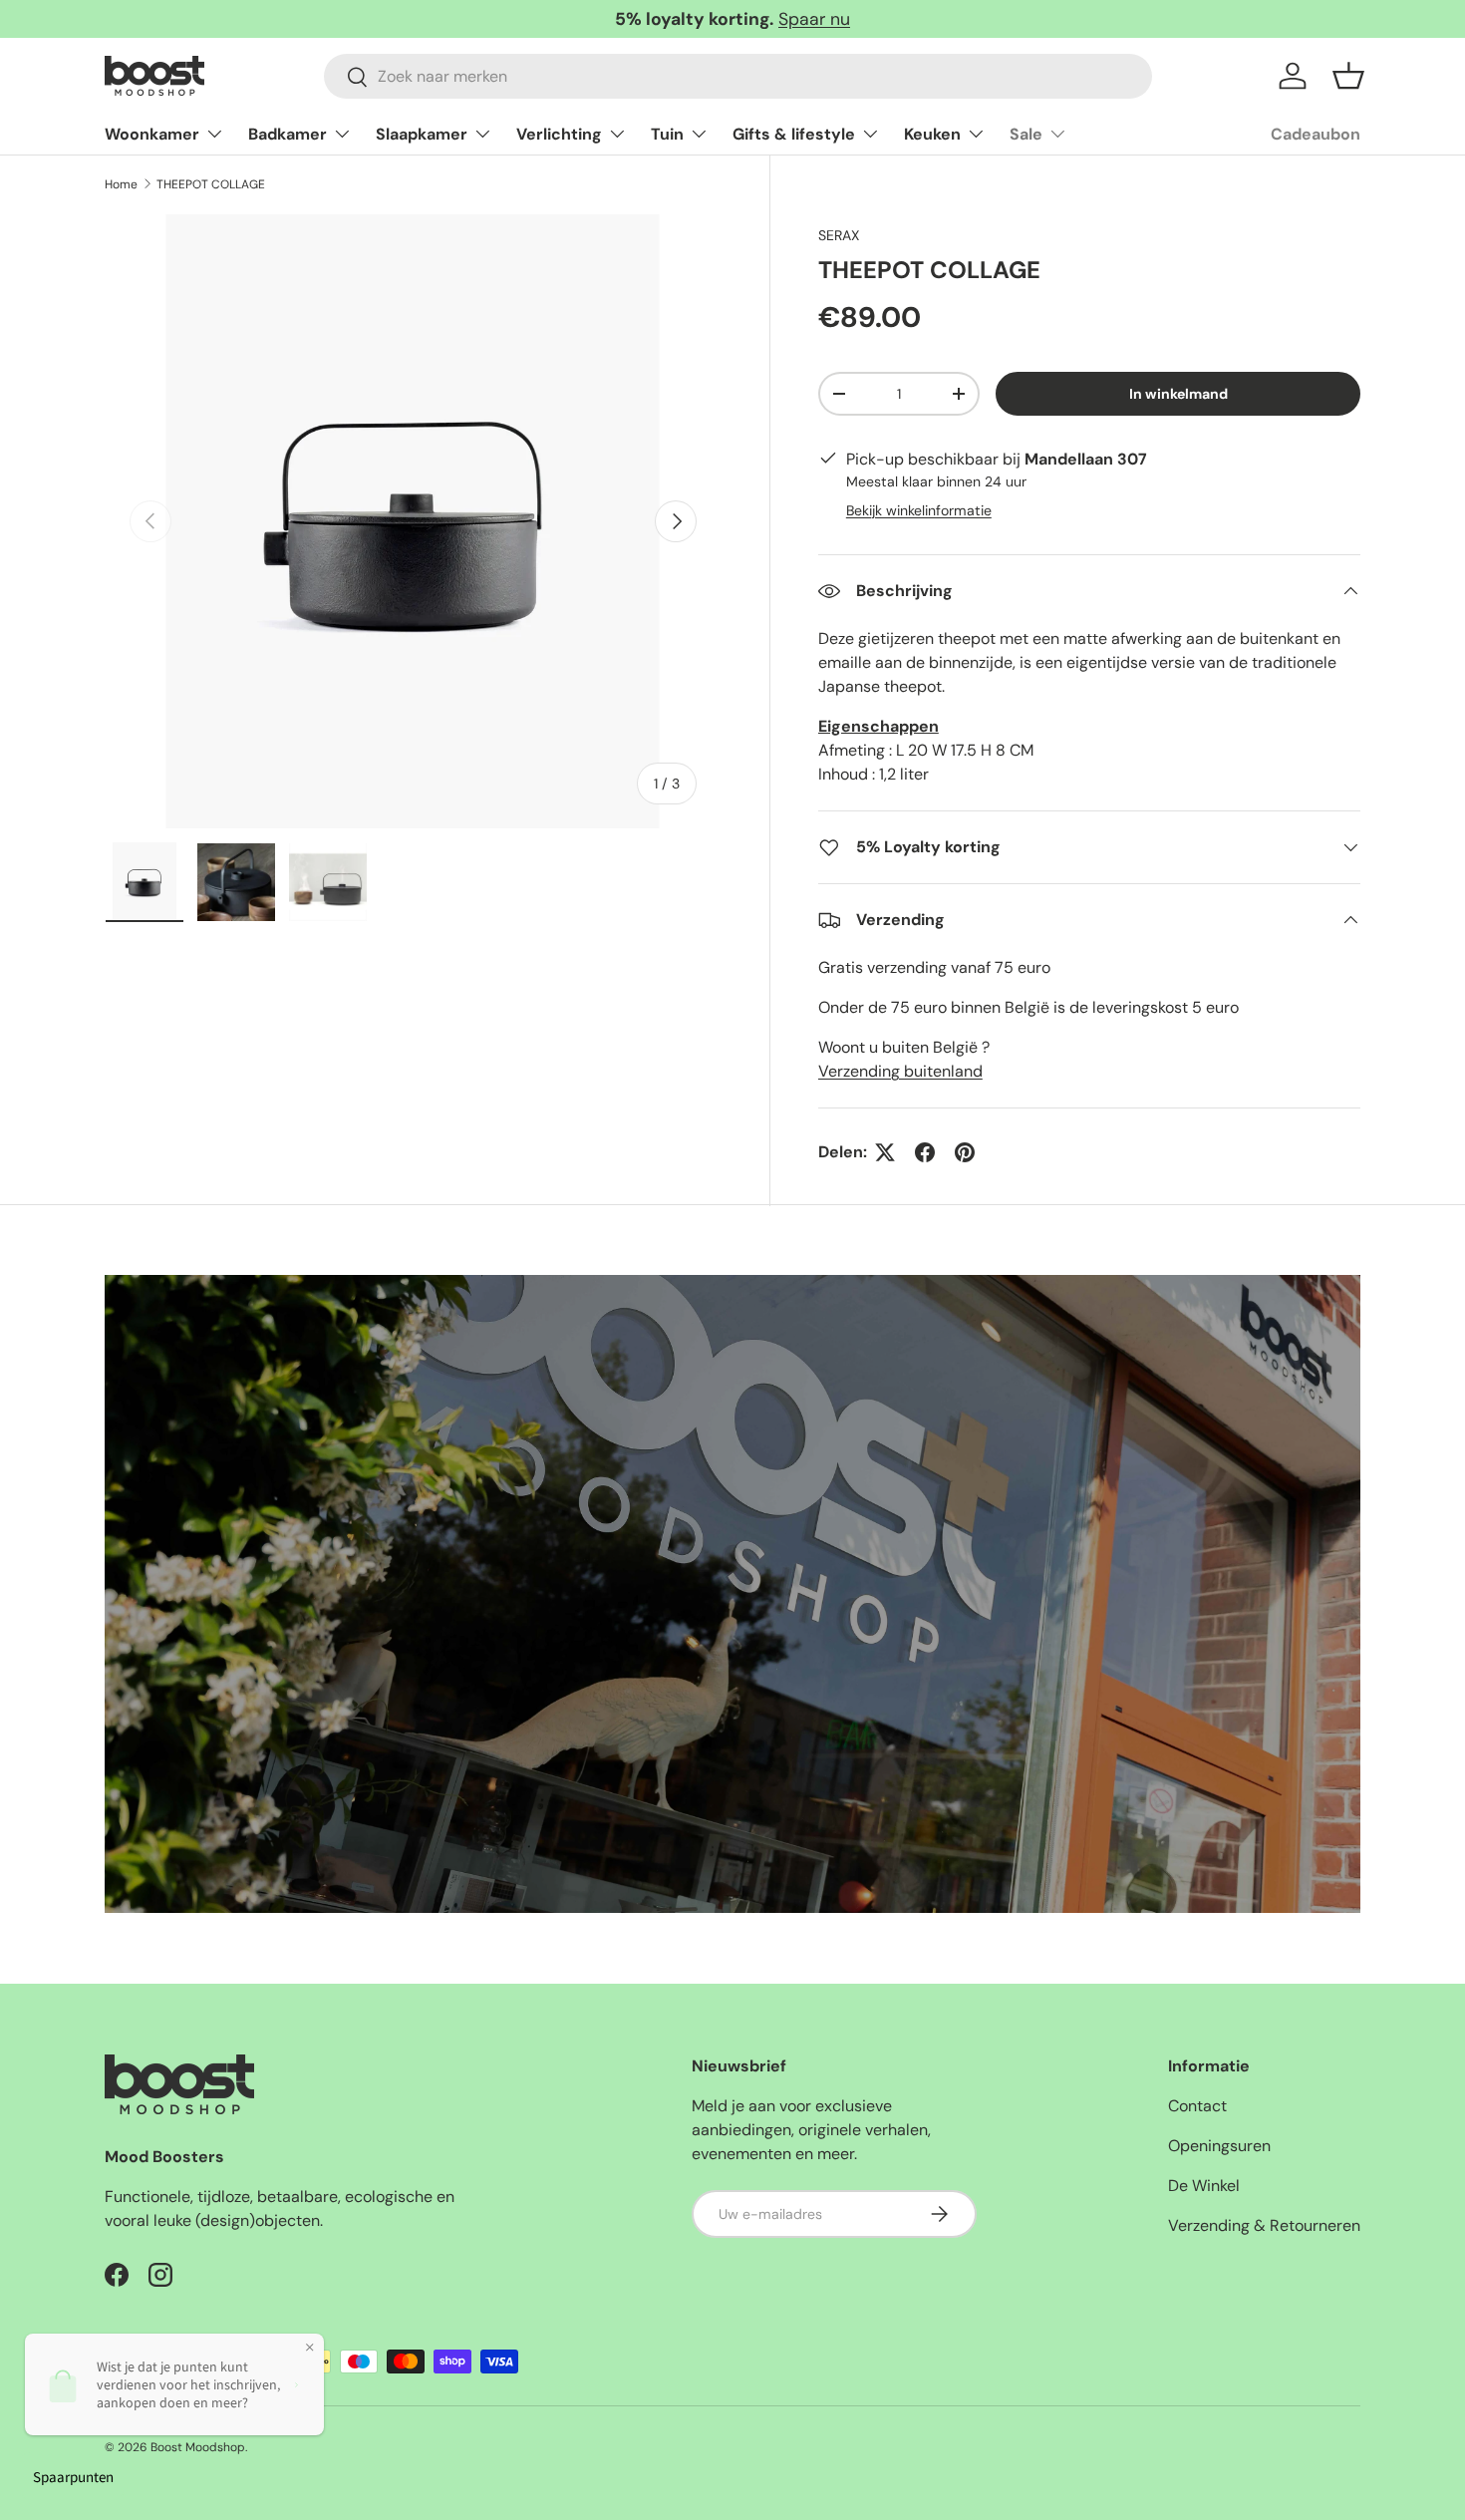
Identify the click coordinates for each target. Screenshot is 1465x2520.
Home (121, 184)
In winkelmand (1178, 394)
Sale (1026, 134)
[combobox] (738, 76)
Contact (1197, 2106)
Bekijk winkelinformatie (919, 510)
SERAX (839, 235)
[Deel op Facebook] (925, 1152)
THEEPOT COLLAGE (211, 184)
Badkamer (288, 134)
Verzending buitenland (900, 1071)
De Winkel (1204, 2186)
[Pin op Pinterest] (965, 1152)
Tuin (667, 134)
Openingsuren (1219, 2146)
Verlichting (559, 134)
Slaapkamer (422, 134)
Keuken (932, 134)
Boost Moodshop (198, 2447)
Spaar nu (814, 19)
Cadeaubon (1316, 134)
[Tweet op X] (885, 1152)
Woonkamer (152, 134)
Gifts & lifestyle (794, 134)
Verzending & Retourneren (1264, 2225)
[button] (1348, 76)
